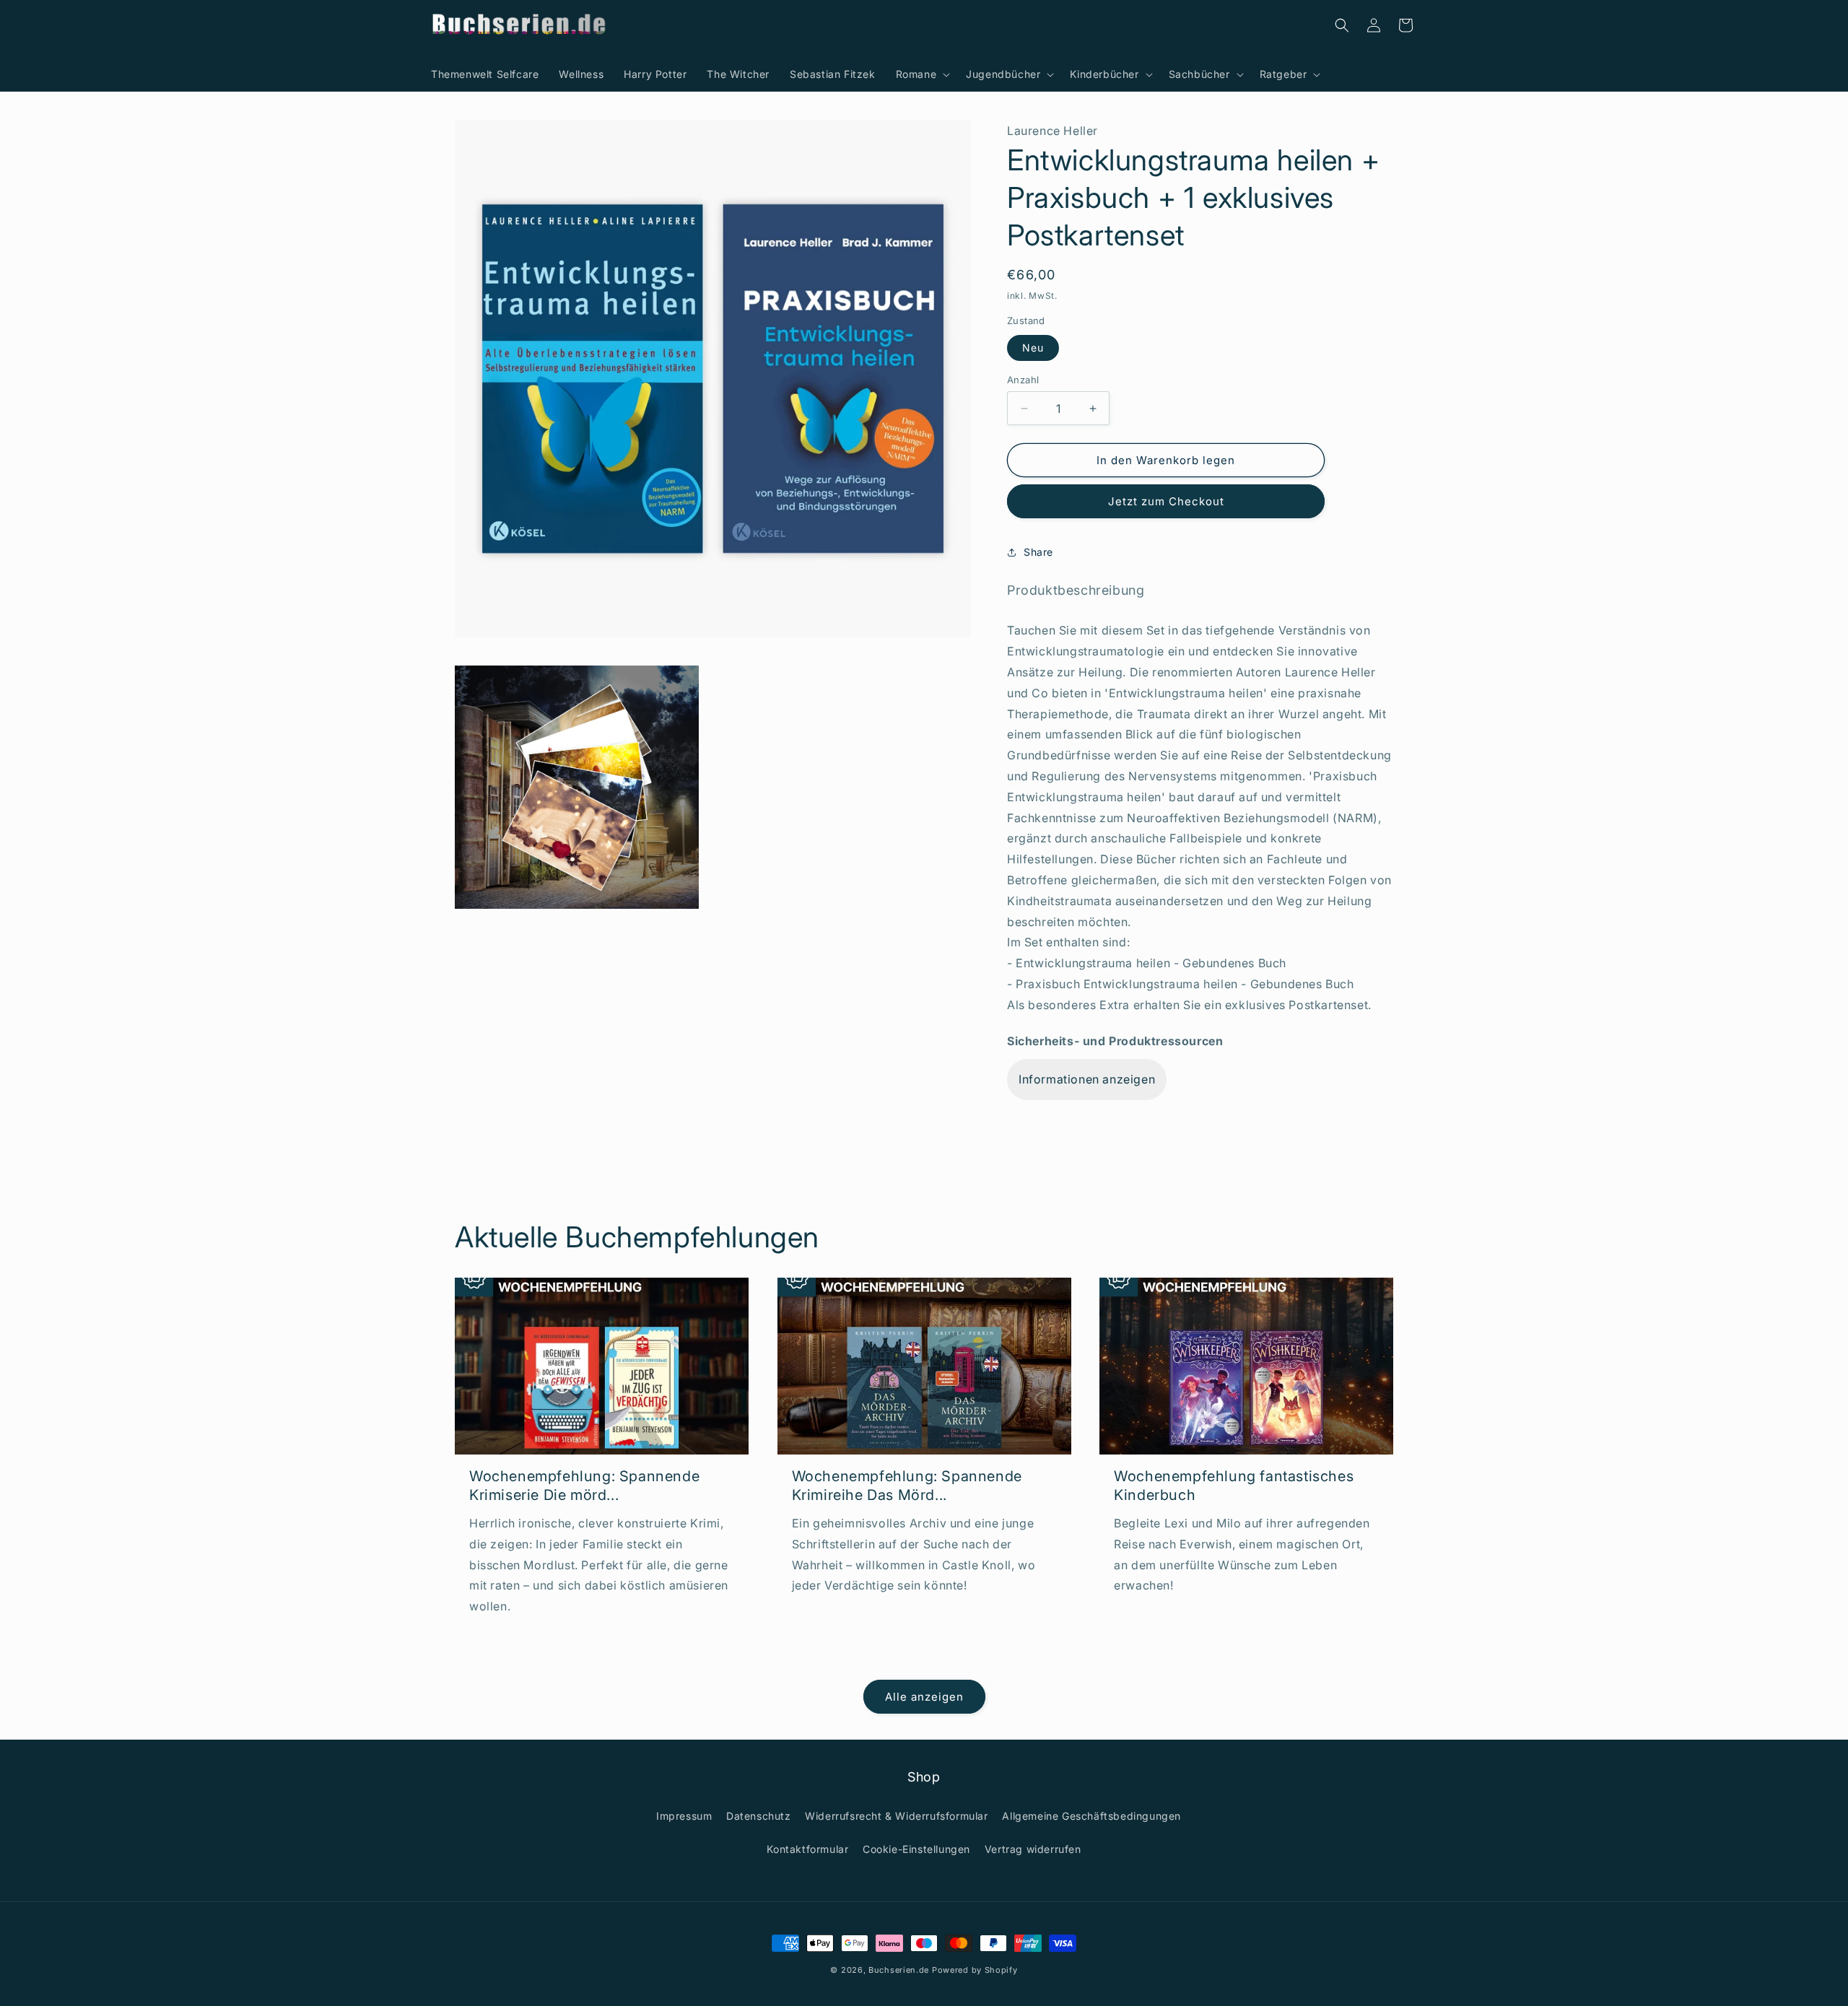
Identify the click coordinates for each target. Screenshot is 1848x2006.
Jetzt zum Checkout (1166, 501)
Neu (1033, 348)
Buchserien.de (899, 1970)
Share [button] (1038, 552)
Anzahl (1023, 380)
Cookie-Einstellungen (916, 1849)
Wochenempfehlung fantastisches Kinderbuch (1234, 1486)
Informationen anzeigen (1087, 1079)
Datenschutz (759, 1816)
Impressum (684, 1816)
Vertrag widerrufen (1033, 1849)
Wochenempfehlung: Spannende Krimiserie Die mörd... (584, 1486)
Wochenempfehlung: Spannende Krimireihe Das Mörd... (907, 1486)
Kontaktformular (807, 1849)
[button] (921, 74)
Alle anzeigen (924, 1697)
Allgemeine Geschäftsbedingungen (1091, 1816)
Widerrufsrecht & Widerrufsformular (896, 1816)
